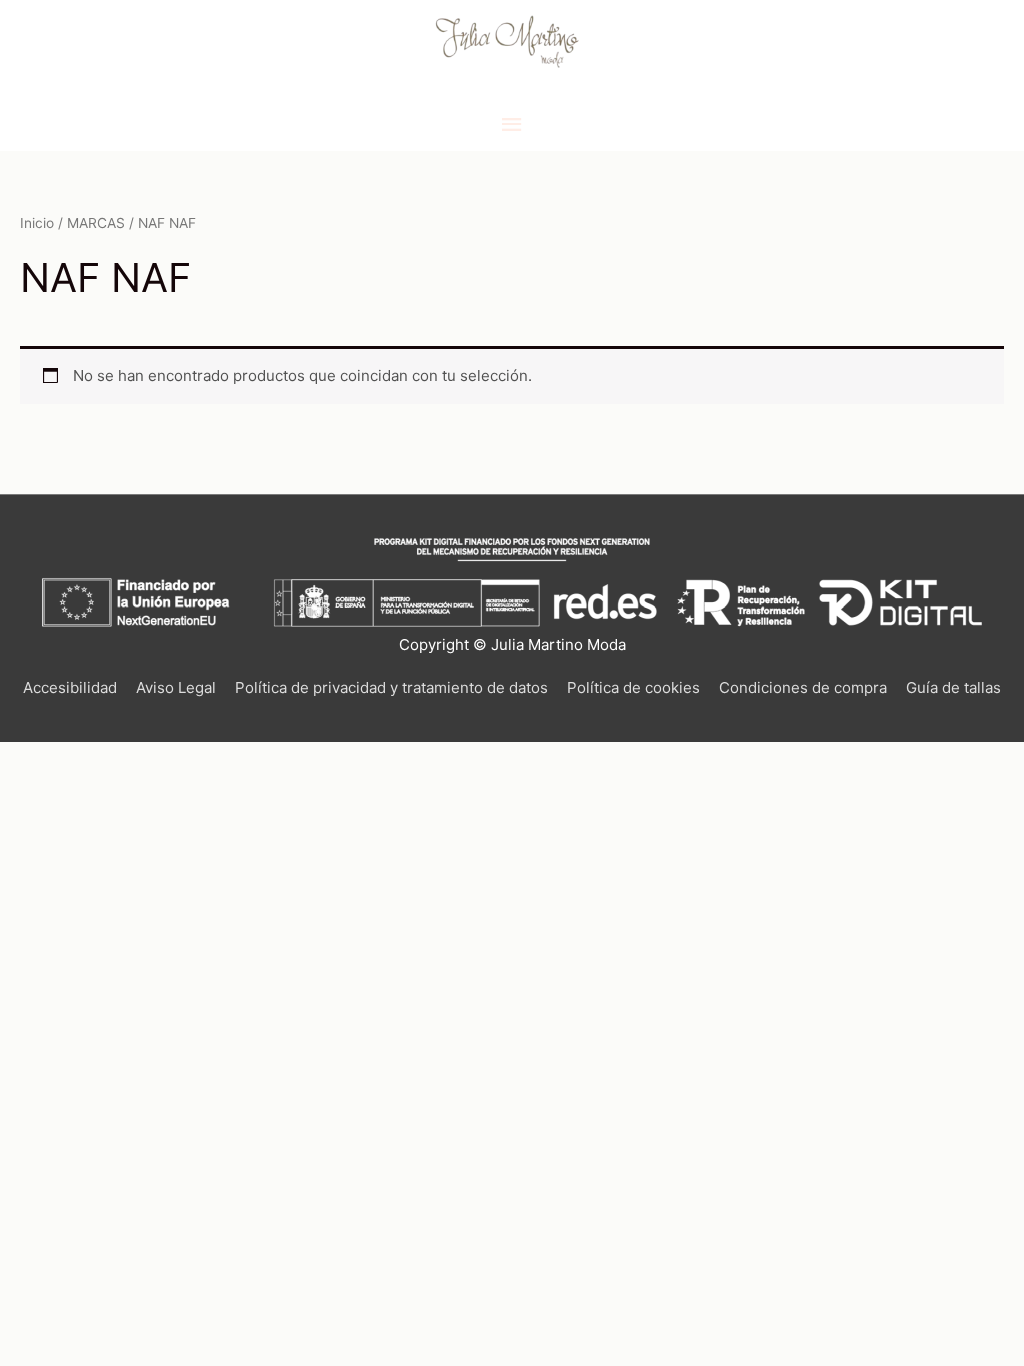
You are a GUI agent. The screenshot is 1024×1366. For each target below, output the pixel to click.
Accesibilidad (70, 687)
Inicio (37, 223)
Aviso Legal (176, 687)
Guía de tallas (953, 687)
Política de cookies (633, 687)
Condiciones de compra (803, 687)
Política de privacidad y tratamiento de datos (391, 687)
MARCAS (96, 223)
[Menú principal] (512, 125)
